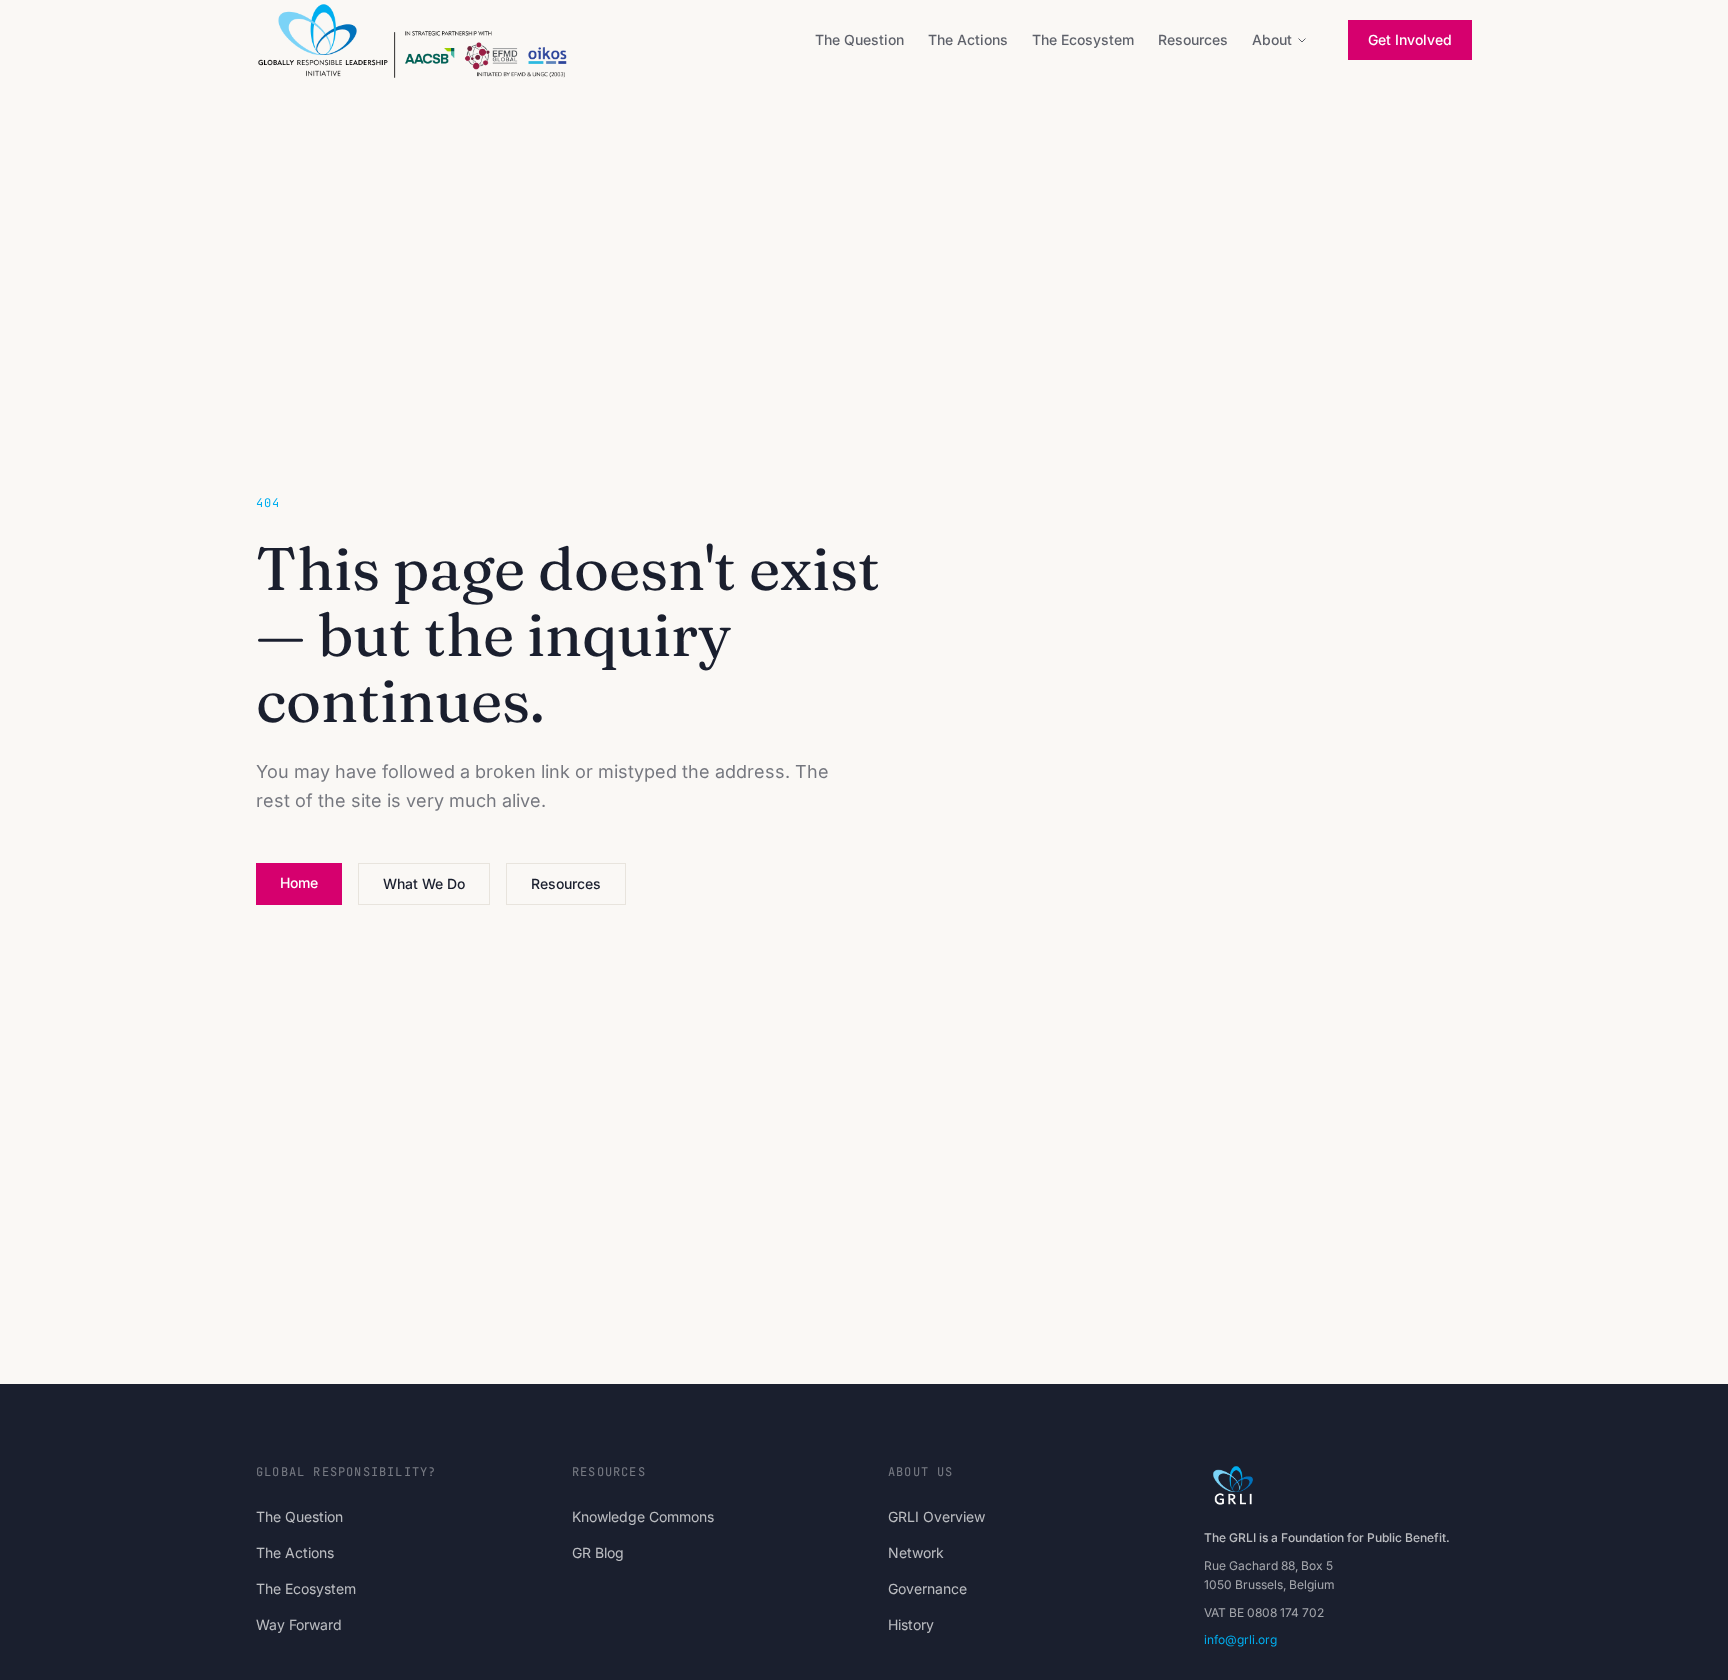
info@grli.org (1240, 1639)
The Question (859, 39)
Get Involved (1410, 39)
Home (299, 882)
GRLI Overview (936, 1516)
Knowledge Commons (643, 1516)
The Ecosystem (1083, 39)
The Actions (968, 39)
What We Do (424, 883)
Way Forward (299, 1624)
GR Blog (598, 1552)
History (911, 1624)
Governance (927, 1588)
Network (916, 1552)
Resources (1193, 39)
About (1272, 39)
